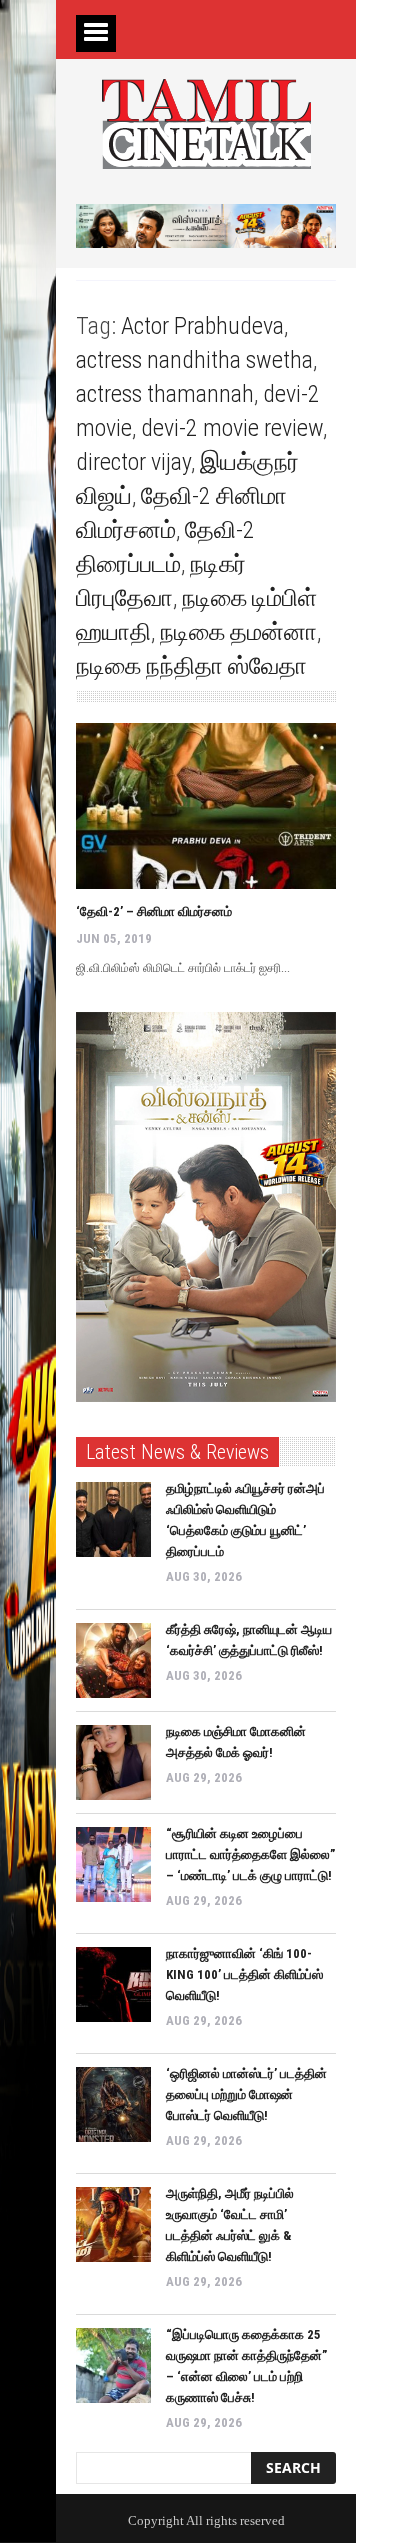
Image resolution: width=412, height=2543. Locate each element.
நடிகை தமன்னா (238, 632)
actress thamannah (165, 394)
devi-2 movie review (232, 428)
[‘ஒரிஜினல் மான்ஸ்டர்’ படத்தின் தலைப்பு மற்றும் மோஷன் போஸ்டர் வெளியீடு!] (113, 2104)
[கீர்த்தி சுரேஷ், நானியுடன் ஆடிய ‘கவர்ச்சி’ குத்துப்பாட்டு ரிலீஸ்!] (113, 1660)
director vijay (133, 462)
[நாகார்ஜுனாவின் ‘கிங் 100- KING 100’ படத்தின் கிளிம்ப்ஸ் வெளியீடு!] (113, 1984)
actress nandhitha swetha (194, 360)
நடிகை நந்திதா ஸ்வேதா (191, 666)
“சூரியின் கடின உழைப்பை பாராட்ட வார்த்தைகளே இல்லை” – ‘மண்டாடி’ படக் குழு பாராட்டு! (250, 1854)
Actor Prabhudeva (202, 326)
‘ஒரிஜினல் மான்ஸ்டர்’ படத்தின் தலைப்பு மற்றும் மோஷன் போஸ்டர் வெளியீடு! (246, 2094)
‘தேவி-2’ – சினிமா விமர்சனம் (154, 911)
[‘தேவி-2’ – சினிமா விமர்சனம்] (206, 806)
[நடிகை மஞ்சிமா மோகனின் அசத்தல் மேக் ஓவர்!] (113, 1762)
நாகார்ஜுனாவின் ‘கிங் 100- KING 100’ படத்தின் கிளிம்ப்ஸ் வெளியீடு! (244, 1974)
